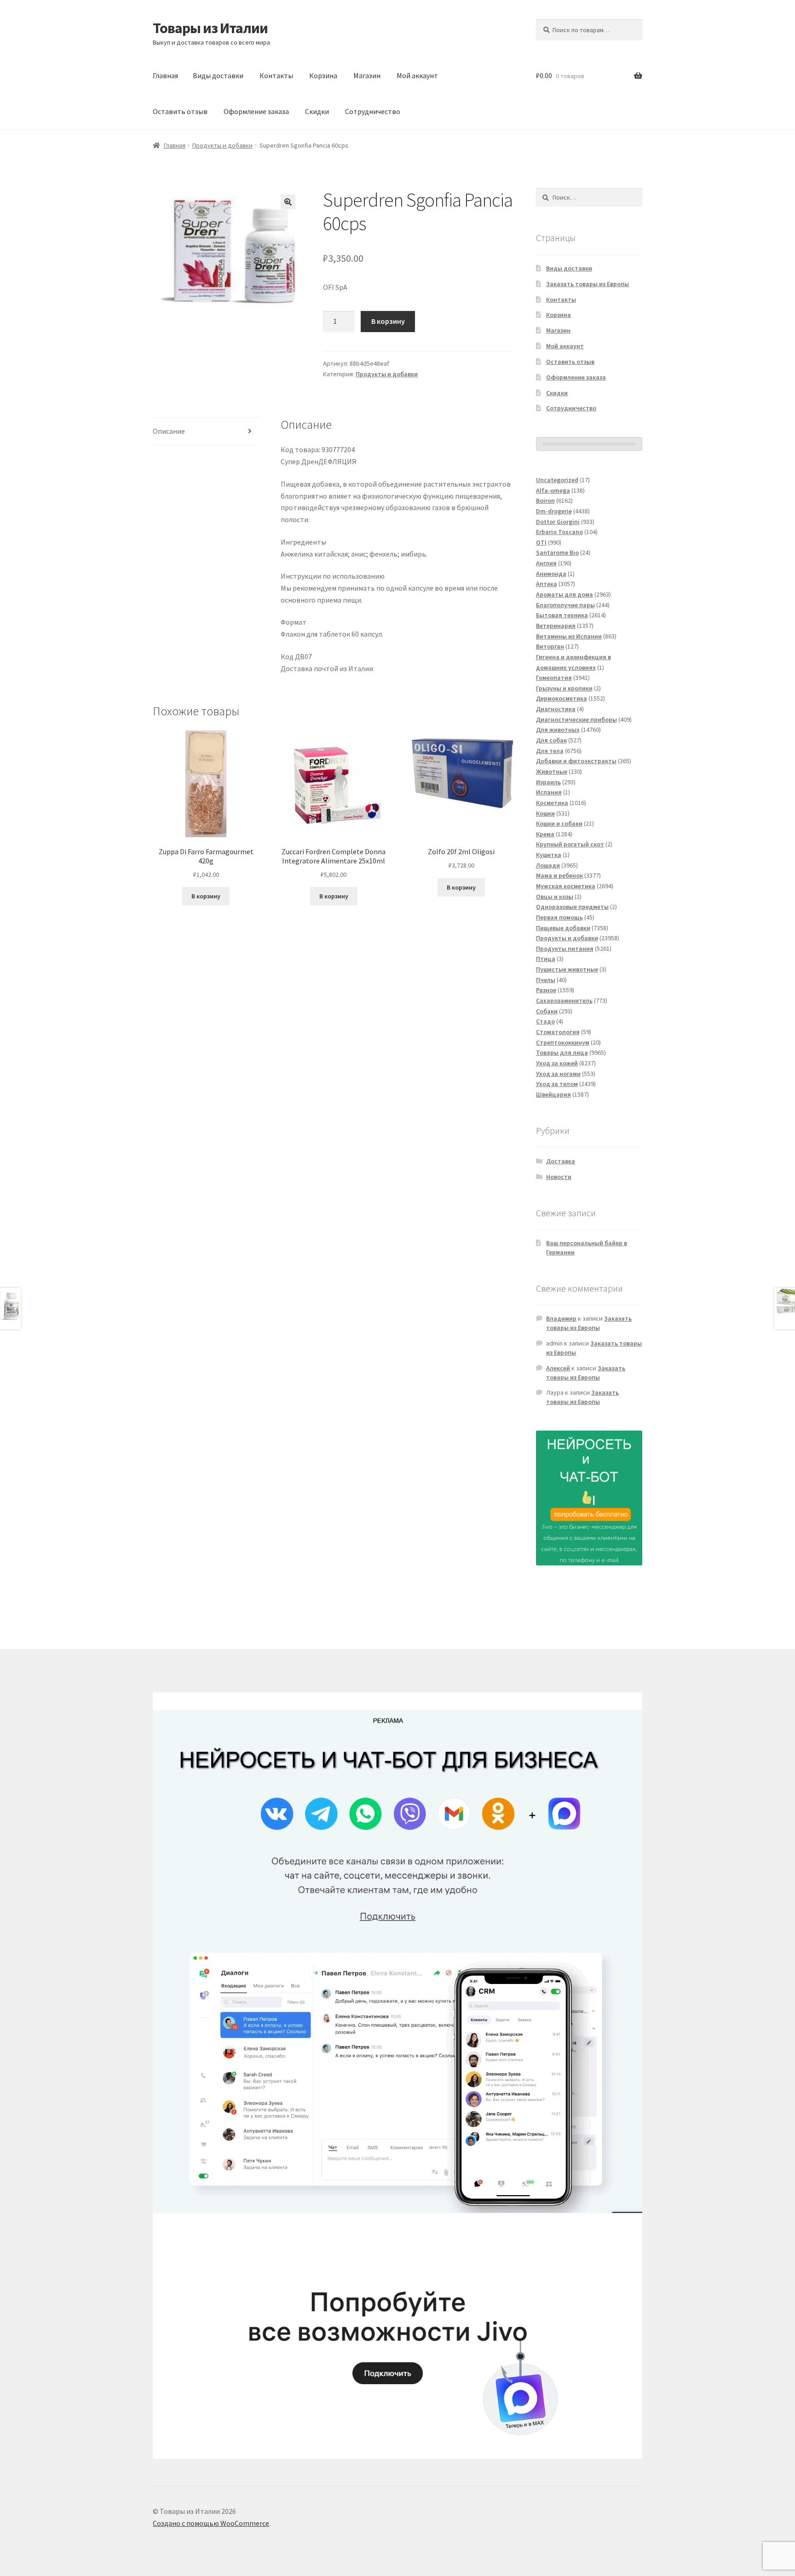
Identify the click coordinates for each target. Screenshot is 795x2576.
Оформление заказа (256, 111)
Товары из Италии (210, 28)
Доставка (561, 1161)
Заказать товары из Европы (588, 284)
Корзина (323, 75)
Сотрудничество (373, 111)
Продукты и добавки (222, 145)
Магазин (367, 75)
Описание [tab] (169, 431)
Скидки (317, 111)
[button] (288, 202)
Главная (165, 75)
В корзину (388, 321)
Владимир (561, 1318)
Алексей (558, 1368)
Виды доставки (218, 75)
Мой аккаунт (417, 75)
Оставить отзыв (180, 111)
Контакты (276, 75)
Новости (559, 1177)
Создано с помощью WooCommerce (211, 2523)
